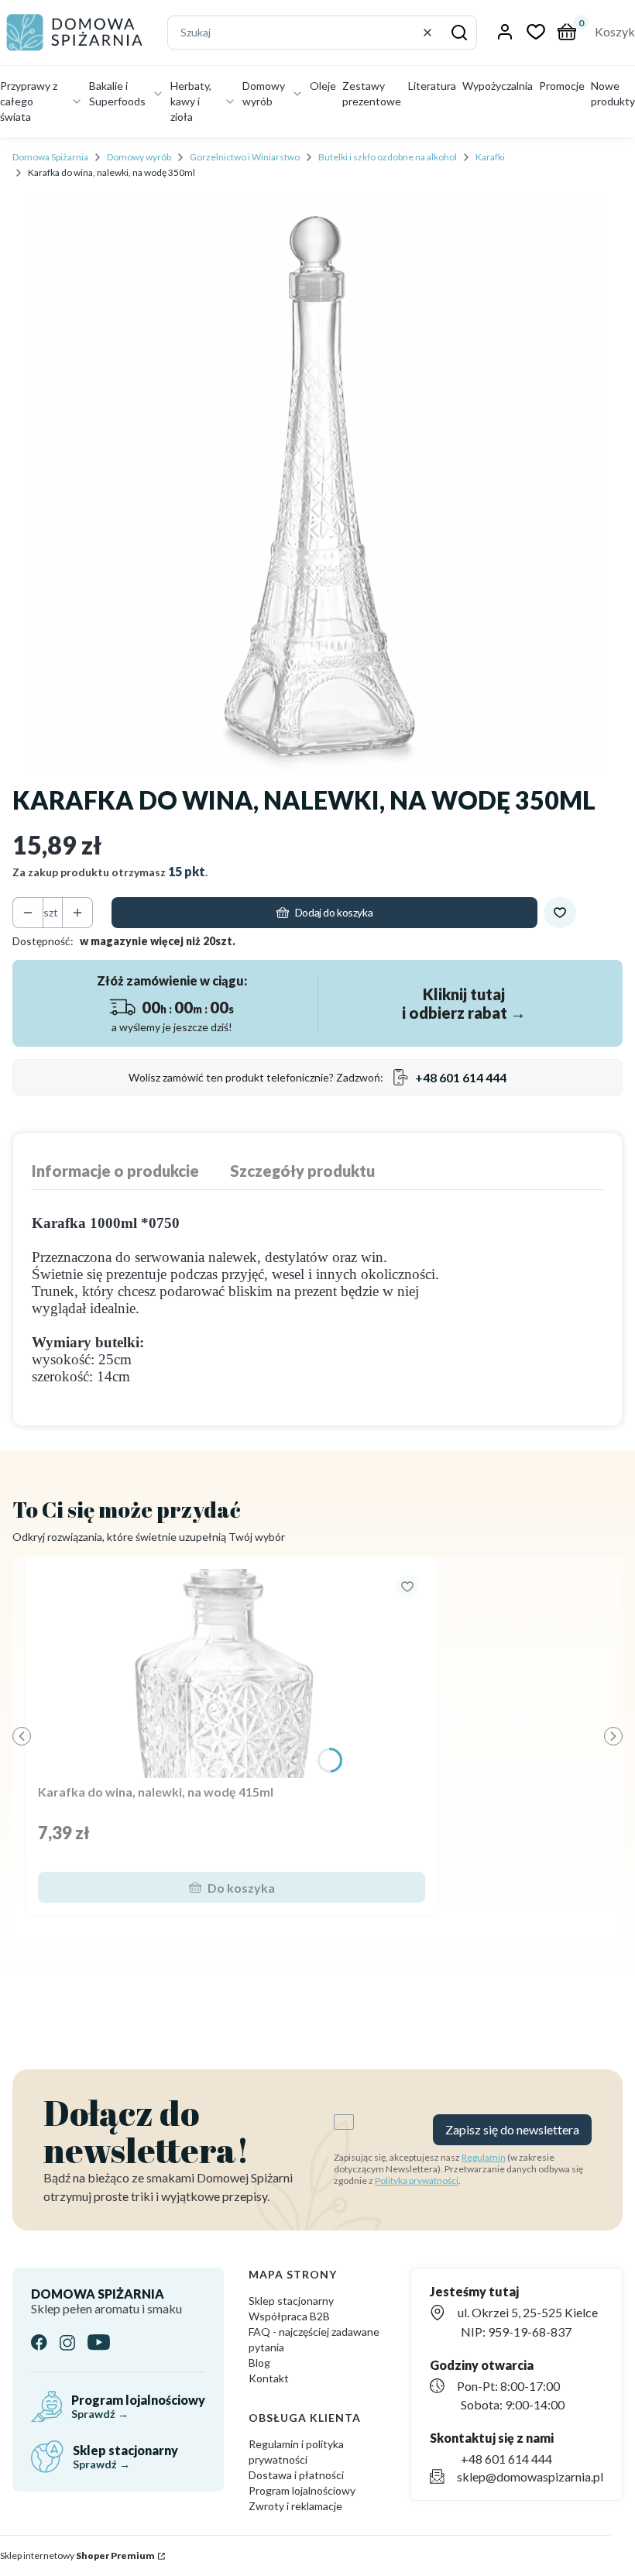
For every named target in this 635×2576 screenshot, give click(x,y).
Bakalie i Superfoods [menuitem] (117, 93)
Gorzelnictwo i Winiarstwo (245, 157)
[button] (459, 33)
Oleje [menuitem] (323, 86)
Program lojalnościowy (302, 2490)
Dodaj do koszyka (334, 912)
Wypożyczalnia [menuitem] (498, 86)
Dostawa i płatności (296, 2475)
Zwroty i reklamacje (295, 2506)
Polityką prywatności (417, 2180)
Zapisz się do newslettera (512, 2129)
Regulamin (484, 2157)
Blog (259, 2363)
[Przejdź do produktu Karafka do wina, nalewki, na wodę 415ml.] (232, 1673)
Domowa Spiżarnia (50, 157)
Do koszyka (241, 1888)
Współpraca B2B (289, 2316)
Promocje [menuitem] (562, 86)
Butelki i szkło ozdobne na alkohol (388, 157)
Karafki (490, 157)
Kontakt (269, 2378)
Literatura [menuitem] (432, 86)
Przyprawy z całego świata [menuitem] (29, 101)
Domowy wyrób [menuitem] (264, 93)
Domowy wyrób (139, 157)
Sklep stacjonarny (291, 2301)
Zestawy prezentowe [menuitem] (372, 93)
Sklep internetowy (77, 2555)
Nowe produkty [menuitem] (613, 93)
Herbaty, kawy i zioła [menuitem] (191, 101)
